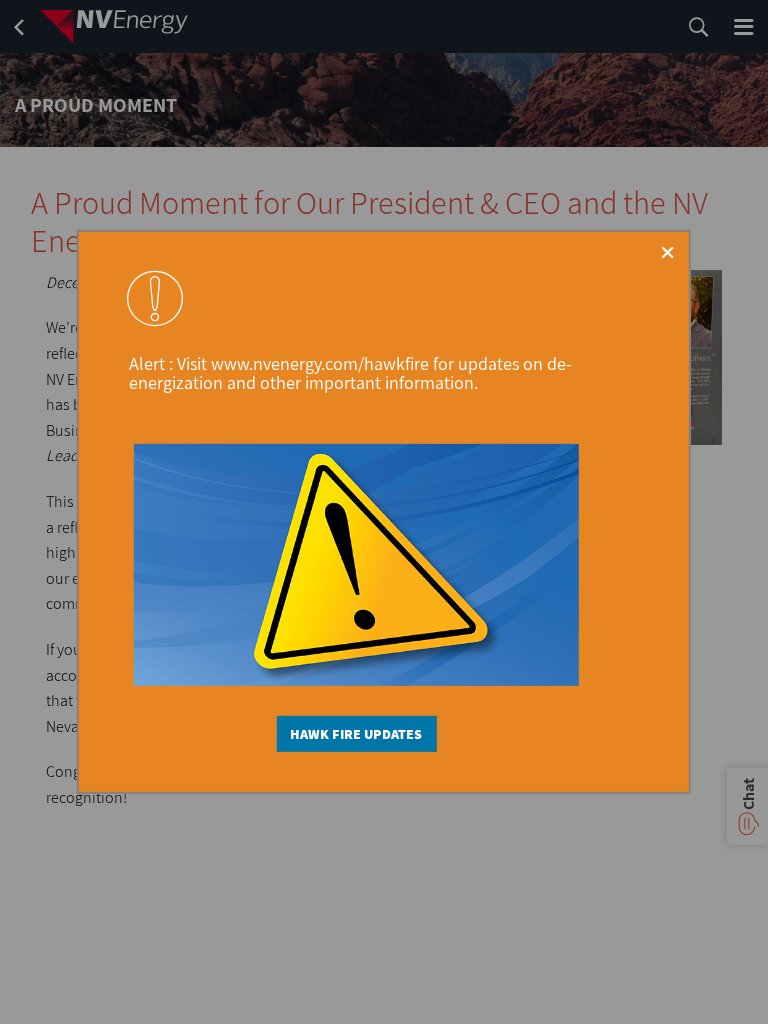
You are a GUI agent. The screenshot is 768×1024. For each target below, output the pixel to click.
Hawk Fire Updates (356, 734)
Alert (149, 363)
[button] (667, 252)
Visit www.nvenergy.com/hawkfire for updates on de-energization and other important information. (350, 373)
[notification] (155, 298)
